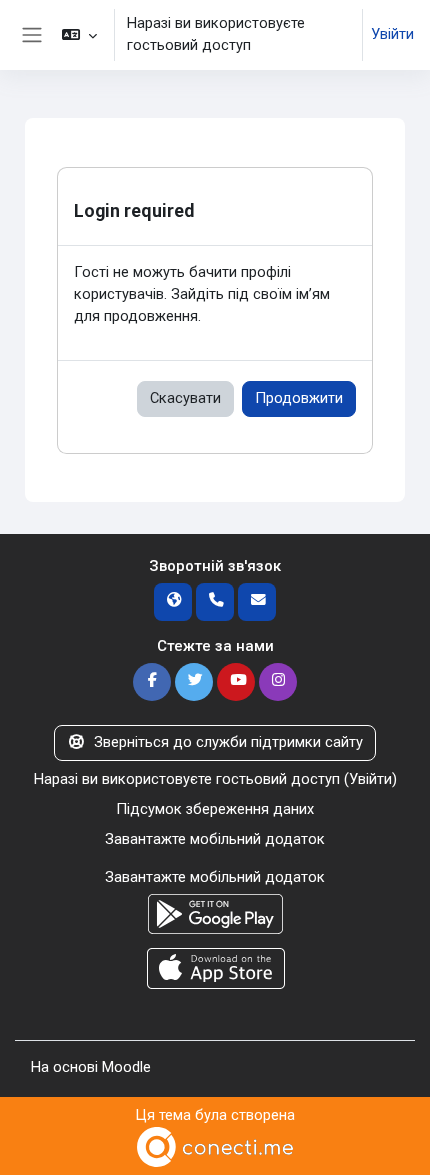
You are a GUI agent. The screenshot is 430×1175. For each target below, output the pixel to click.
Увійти (392, 34)
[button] (78, 35)
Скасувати (185, 398)
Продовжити (299, 398)
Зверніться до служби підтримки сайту (228, 742)
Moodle (126, 1067)
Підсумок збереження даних (215, 809)
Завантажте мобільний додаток (215, 839)
